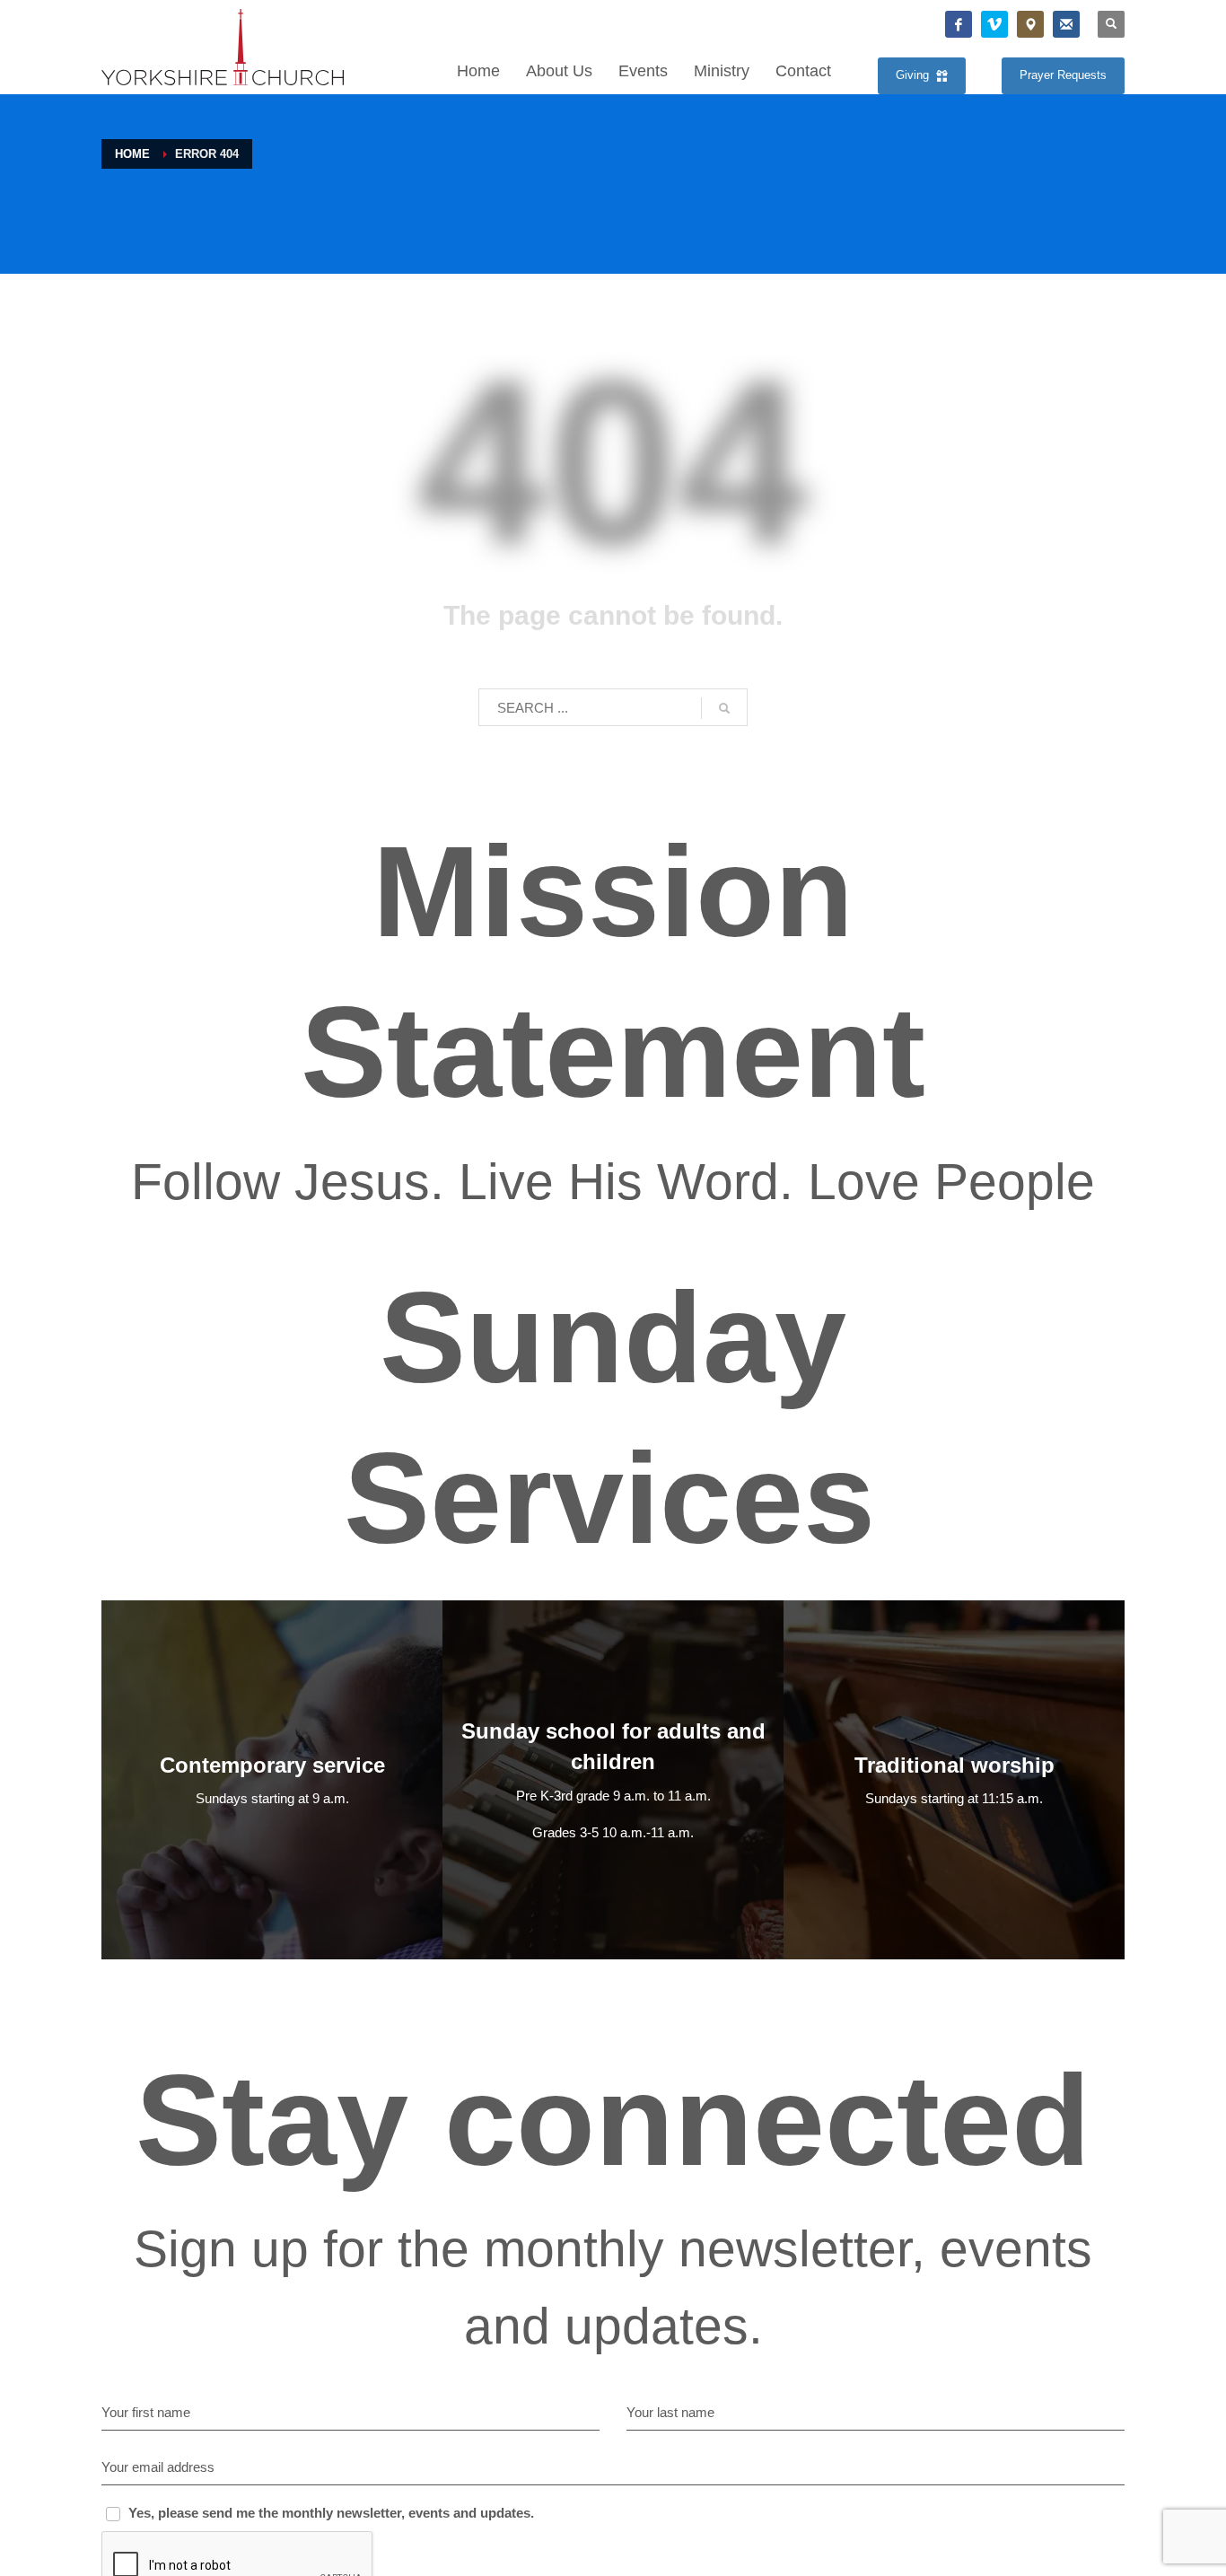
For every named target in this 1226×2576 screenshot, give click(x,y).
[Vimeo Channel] (994, 24)
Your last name (670, 2412)
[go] (724, 708)
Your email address (158, 2467)
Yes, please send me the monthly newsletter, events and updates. (331, 2513)
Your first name (146, 2412)
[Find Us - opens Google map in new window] (1030, 24)
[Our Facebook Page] (959, 24)
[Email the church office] (1066, 24)
